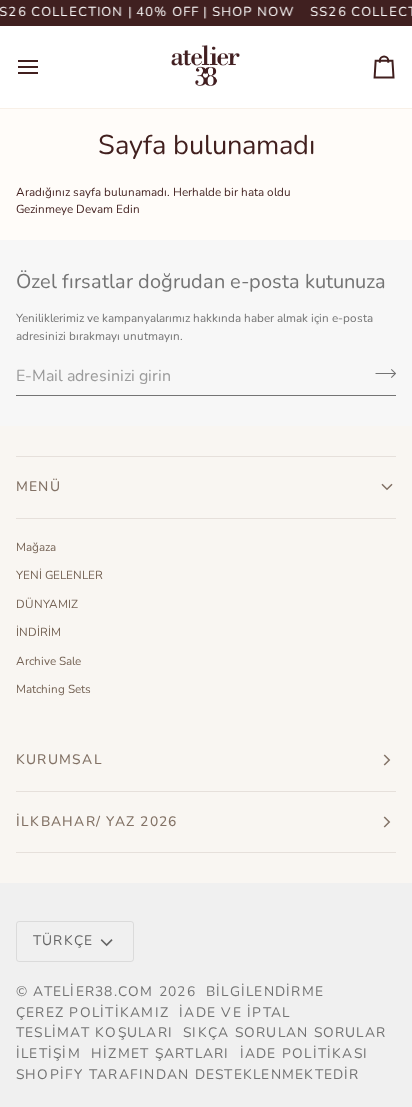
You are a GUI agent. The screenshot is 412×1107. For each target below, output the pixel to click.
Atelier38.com (93, 991)
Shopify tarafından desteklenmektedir (188, 1074)
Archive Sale (48, 661)
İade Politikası (304, 1053)
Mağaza (36, 547)
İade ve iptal (234, 1012)
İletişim (48, 1053)
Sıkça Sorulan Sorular (284, 1032)
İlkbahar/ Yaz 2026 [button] (96, 821)
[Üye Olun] (379, 373)
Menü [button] (38, 486)
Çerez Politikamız (92, 1012)
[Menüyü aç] (46, 67)
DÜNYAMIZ (47, 604)
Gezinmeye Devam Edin (78, 209)
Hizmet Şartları (160, 1053)
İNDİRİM (38, 632)
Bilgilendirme (265, 991)
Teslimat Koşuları (94, 1032)
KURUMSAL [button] (59, 759)
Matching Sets (53, 689)
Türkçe (63, 940)
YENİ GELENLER (59, 575)
